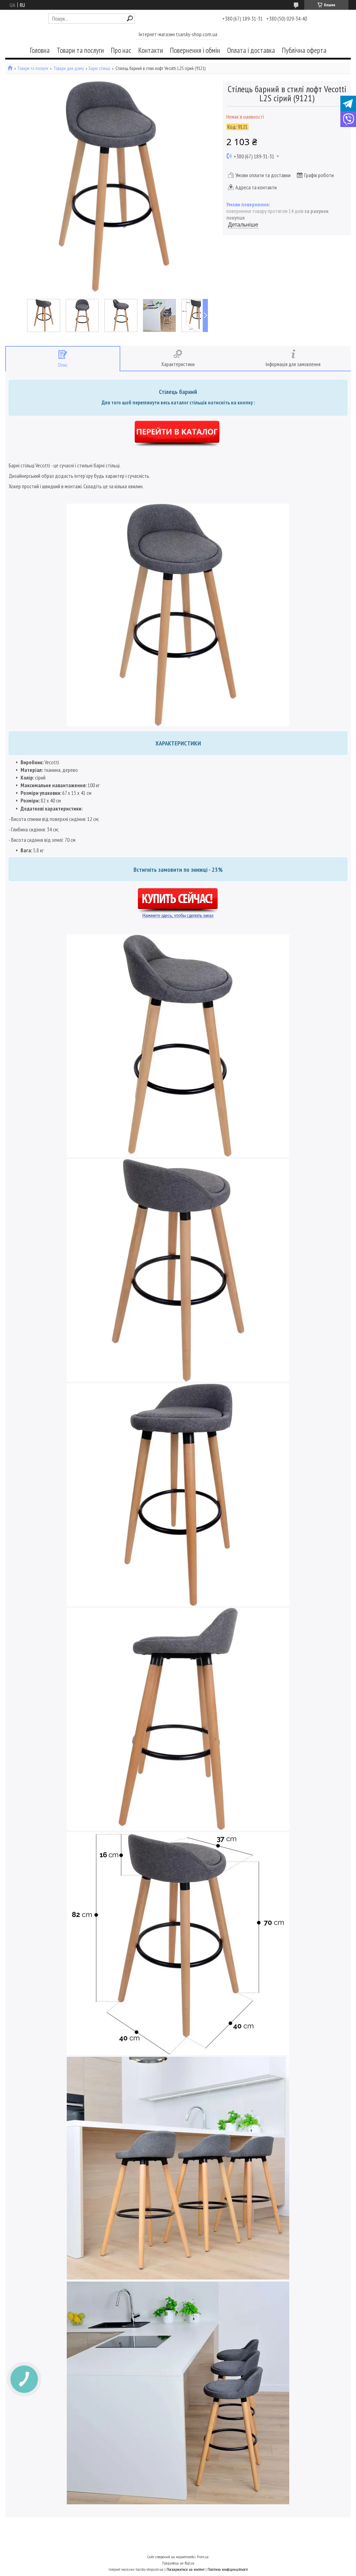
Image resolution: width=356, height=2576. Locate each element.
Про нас (121, 50)
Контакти (151, 50)
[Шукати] (130, 18)
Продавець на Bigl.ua (178, 2563)
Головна (40, 50)
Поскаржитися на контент (185, 2569)
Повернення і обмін (195, 50)
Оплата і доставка (251, 50)
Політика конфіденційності (228, 2569)
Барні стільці (99, 68)
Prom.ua (203, 2557)
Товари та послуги (80, 50)
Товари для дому (69, 68)
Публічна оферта (304, 50)
